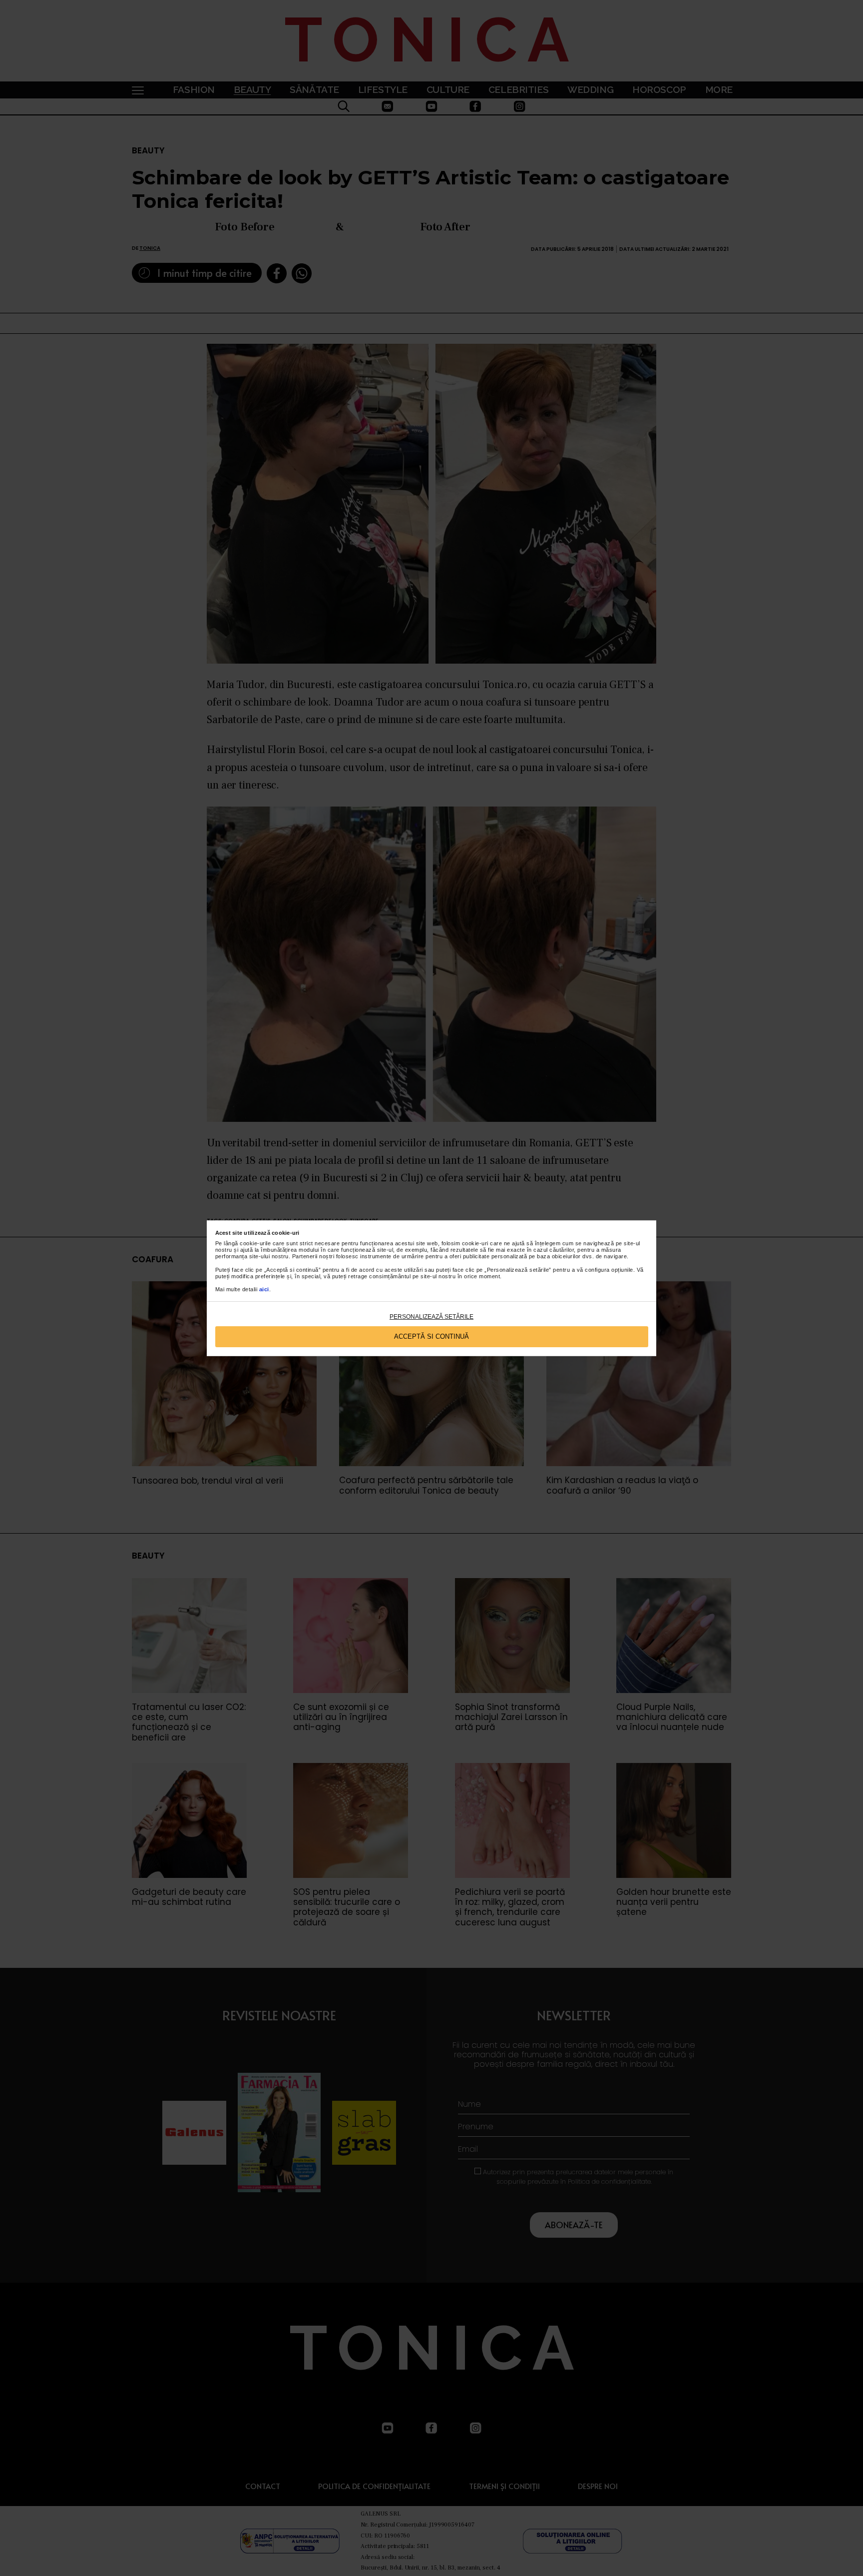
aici (264, 1289)
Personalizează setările (431, 1317)
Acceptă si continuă (431, 1336)
